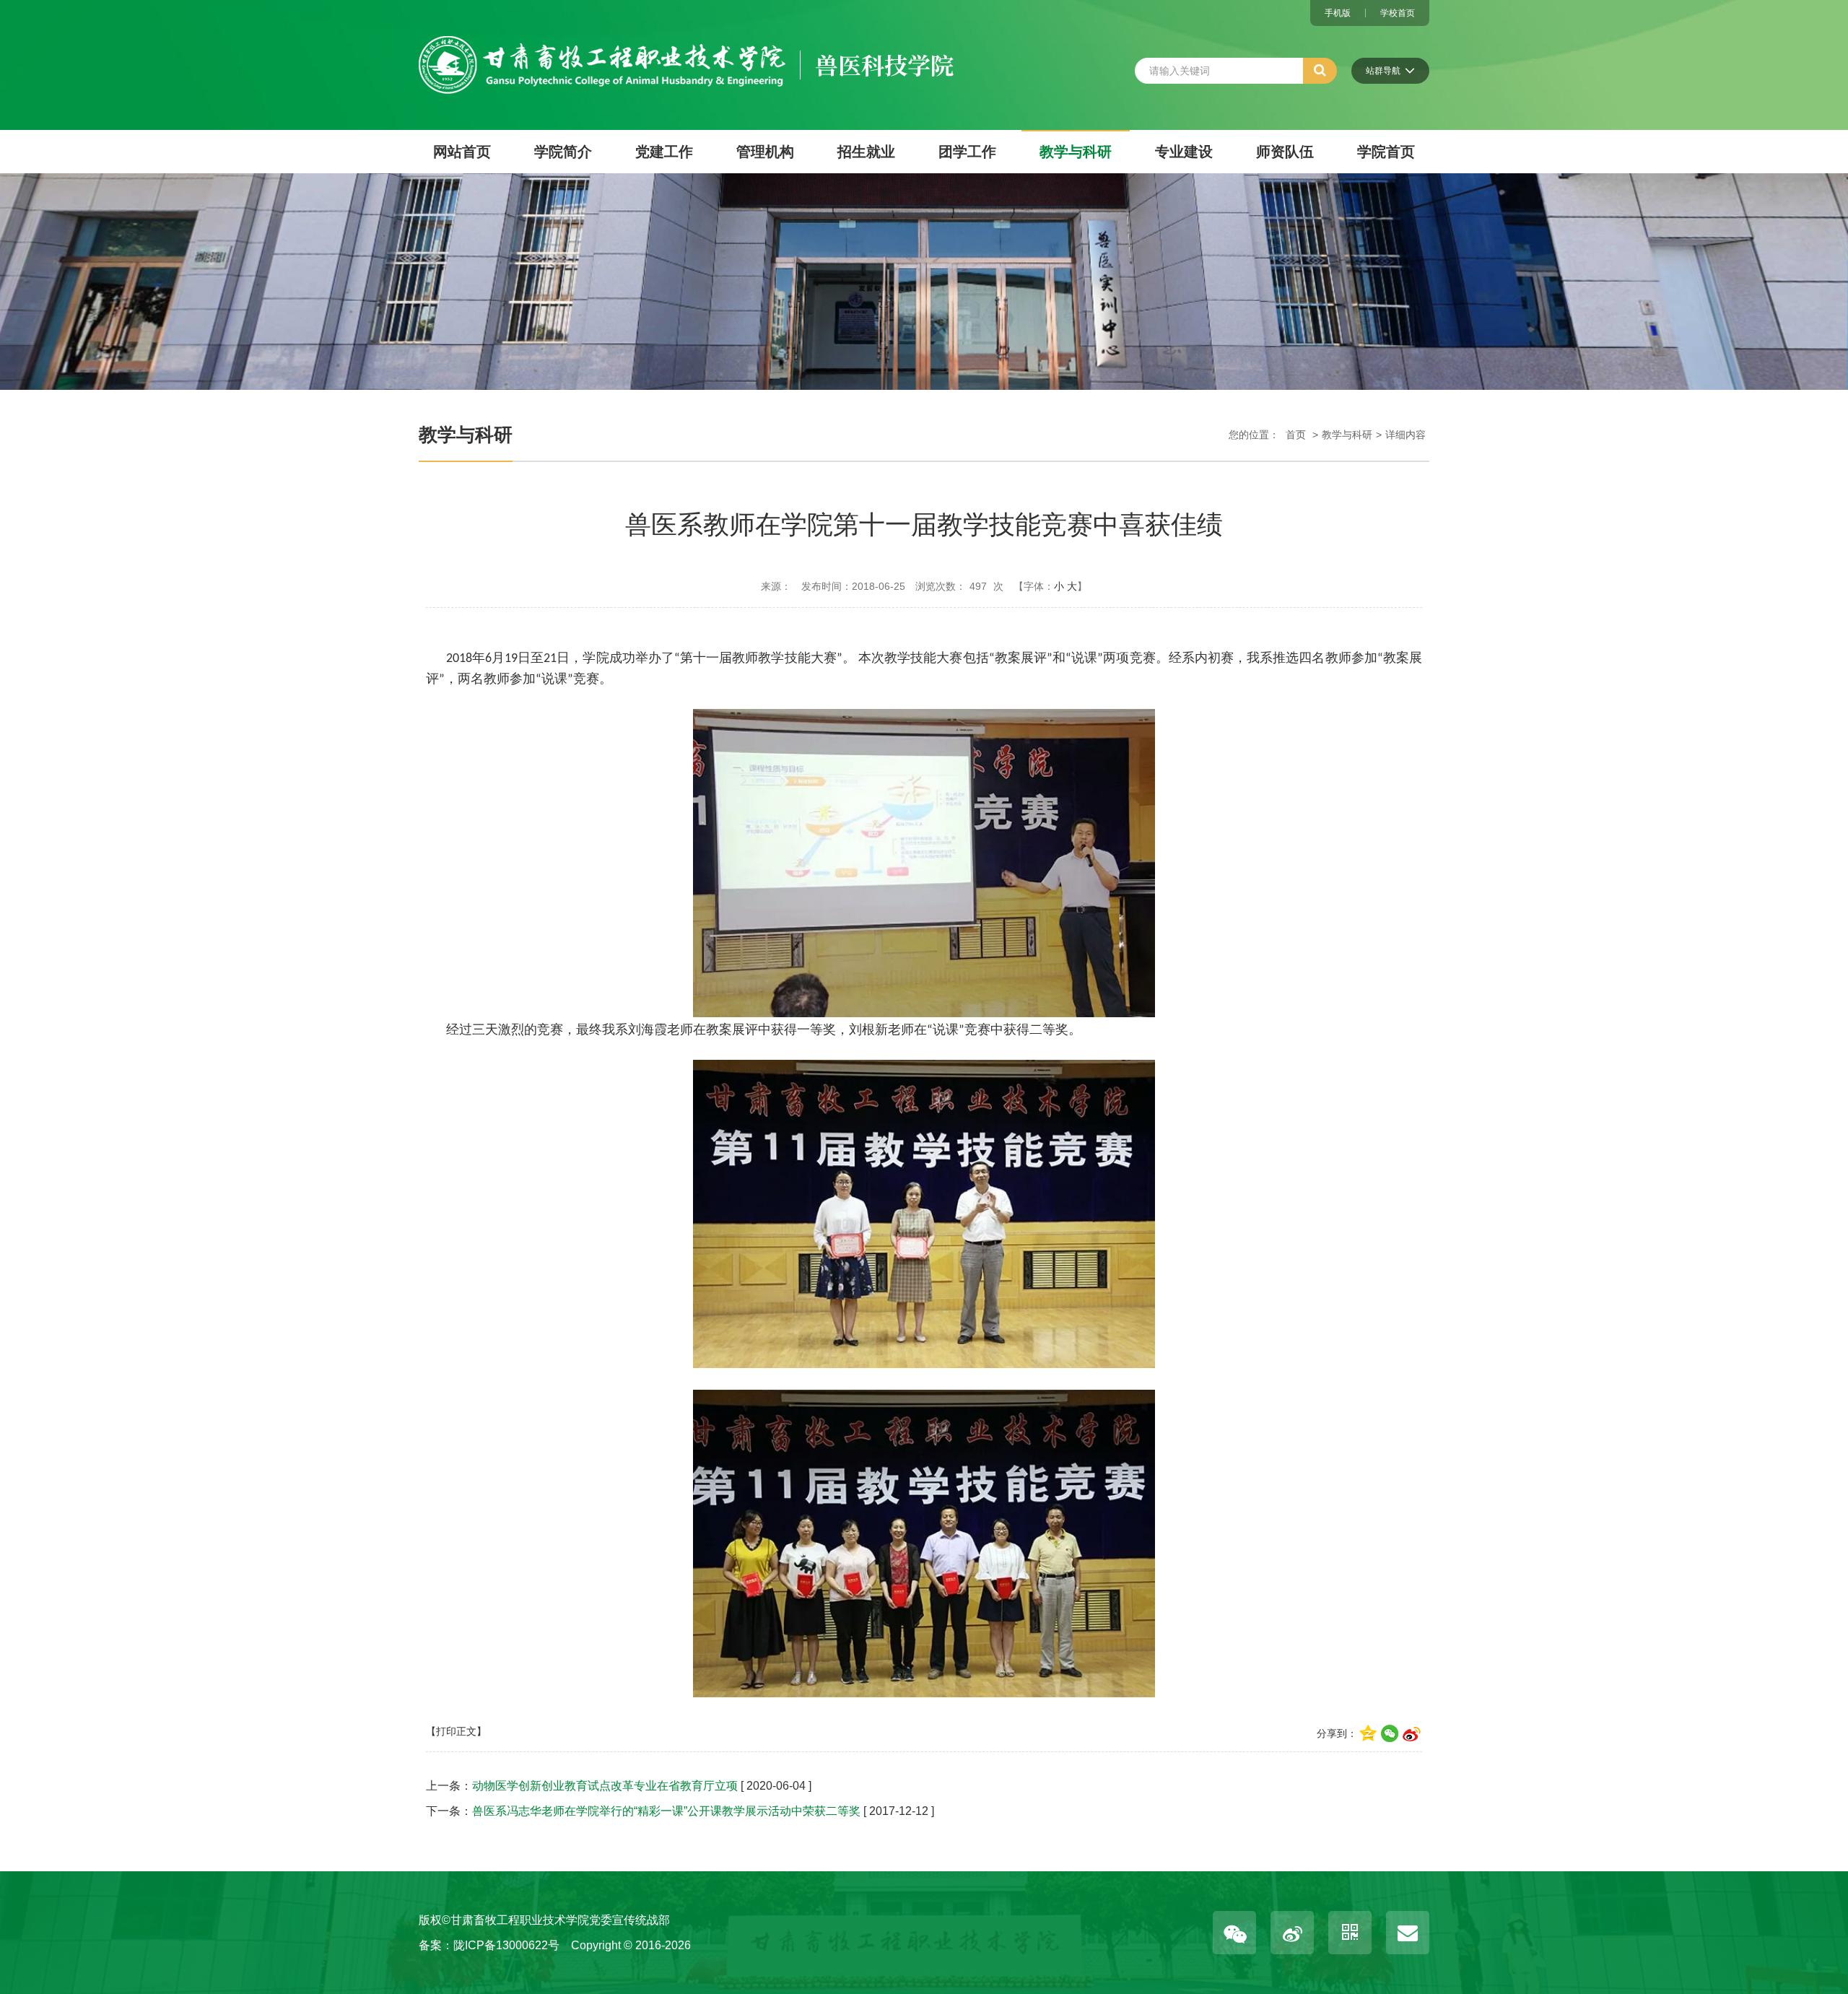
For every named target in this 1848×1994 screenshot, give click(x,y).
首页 (1296, 435)
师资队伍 (1285, 152)
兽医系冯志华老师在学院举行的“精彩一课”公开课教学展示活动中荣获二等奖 (666, 1811)
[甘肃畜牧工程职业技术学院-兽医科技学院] (686, 46)
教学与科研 (1076, 152)
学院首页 (1386, 152)
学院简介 (563, 152)
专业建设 (1184, 152)
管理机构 (765, 152)
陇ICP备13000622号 (506, 1945)
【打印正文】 (456, 1731)
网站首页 (462, 152)
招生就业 (866, 152)
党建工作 (664, 152)
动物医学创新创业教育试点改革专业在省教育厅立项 (605, 1786)
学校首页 (1398, 13)
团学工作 (967, 152)
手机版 (1338, 13)
